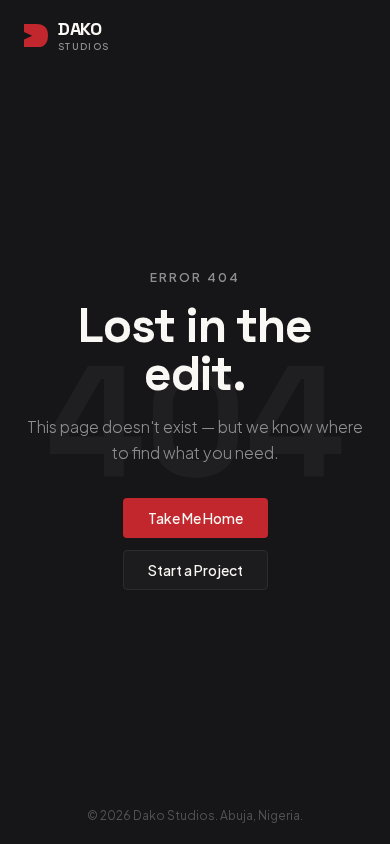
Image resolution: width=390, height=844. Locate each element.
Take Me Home (195, 518)
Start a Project (195, 570)
